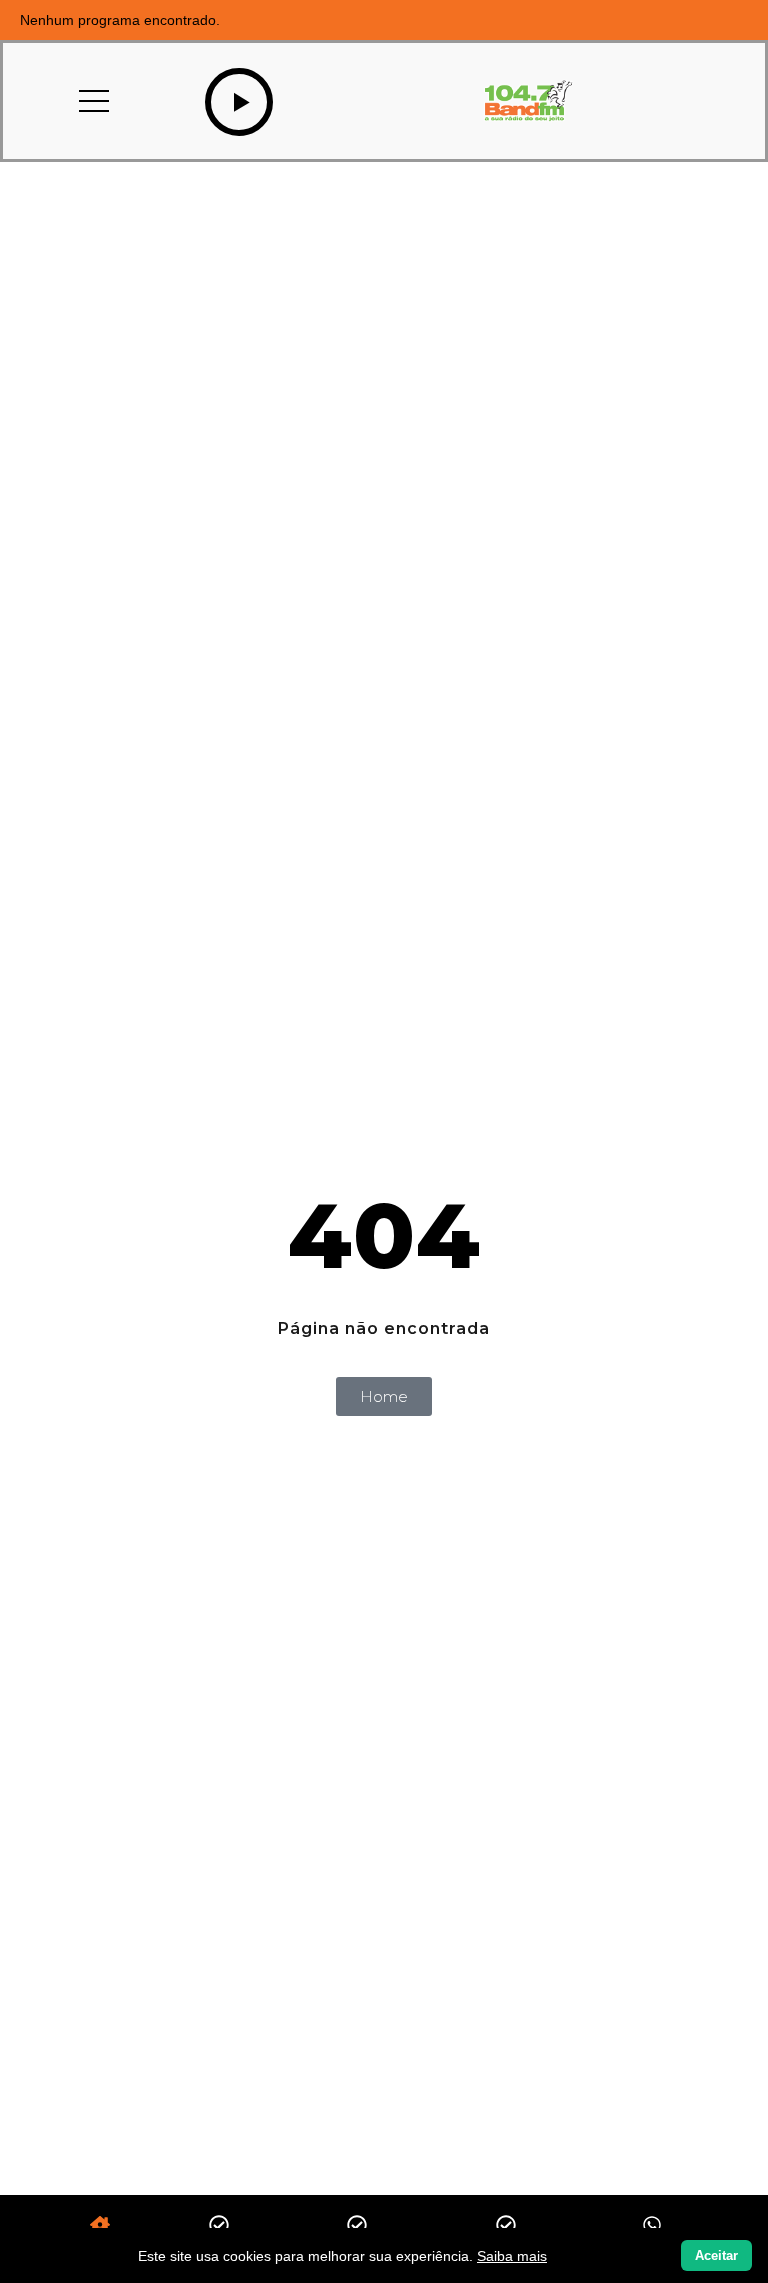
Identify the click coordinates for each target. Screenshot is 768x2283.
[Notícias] (219, 2226)
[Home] (100, 2226)
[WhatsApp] (652, 2226)
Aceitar (716, 2255)
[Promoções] (357, 2226)
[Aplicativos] (506, 2226)
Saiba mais (512, 2256)
